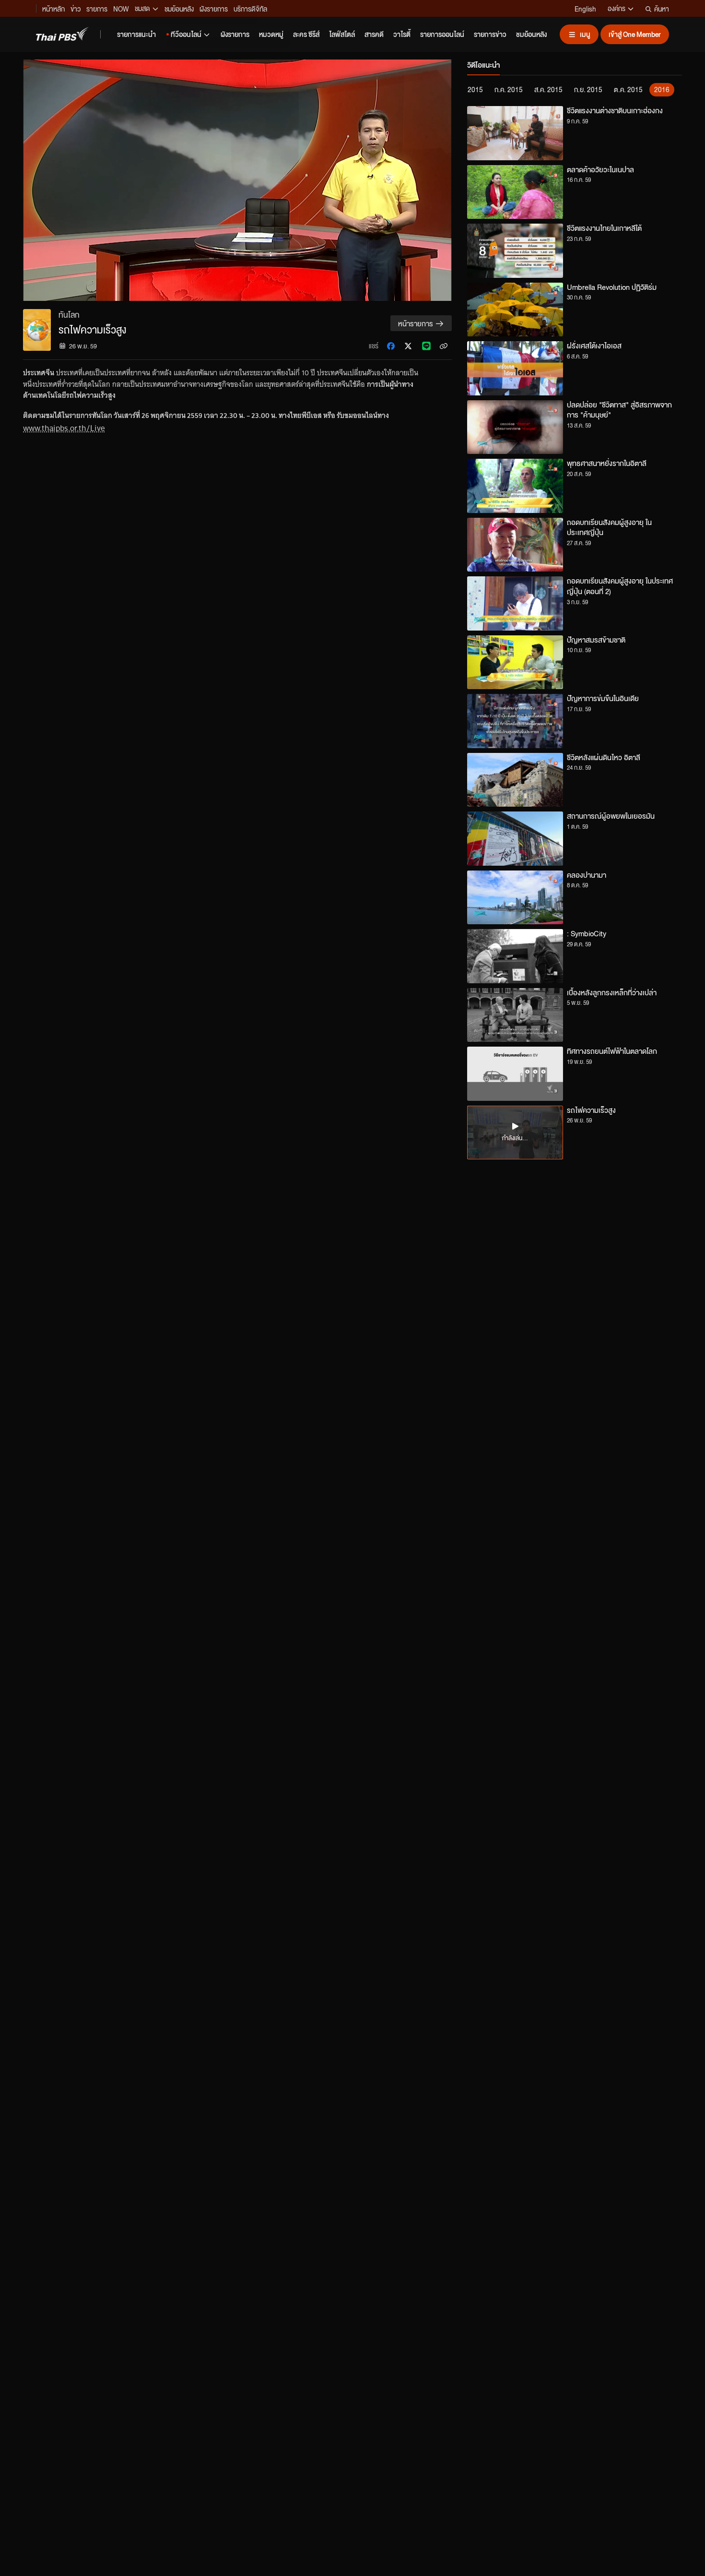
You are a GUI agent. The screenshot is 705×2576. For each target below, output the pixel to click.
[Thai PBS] (62, 34)
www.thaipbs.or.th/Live (64, 428)
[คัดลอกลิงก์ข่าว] (444, 346)
